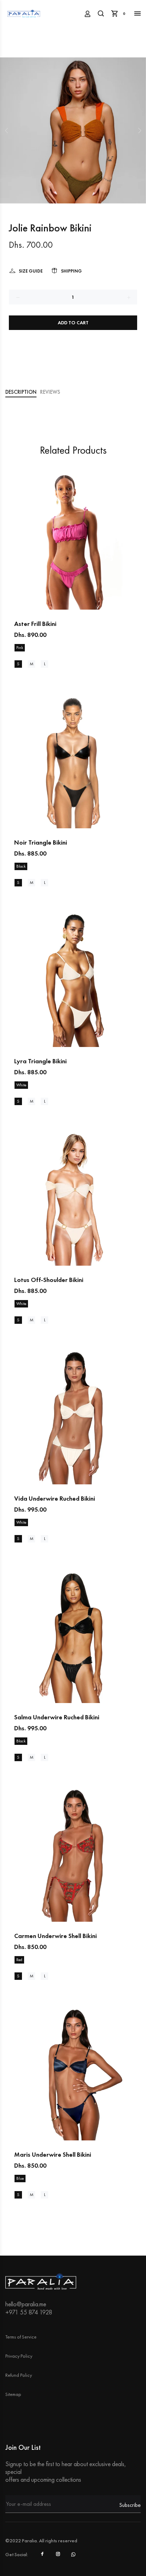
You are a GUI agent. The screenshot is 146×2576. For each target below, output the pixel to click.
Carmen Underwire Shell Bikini (55, 1936)
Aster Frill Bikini (35, 624)
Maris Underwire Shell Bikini (53, 2154)
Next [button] (139, 130)
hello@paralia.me (26, 2304)
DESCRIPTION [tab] (21, 392)
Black (21, 866)
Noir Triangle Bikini (41, 842)
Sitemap (13, 2394)
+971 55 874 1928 (29, 2312)
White (21, 1085)
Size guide (31, 271)
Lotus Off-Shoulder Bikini (49, 1280)
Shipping (71, 271)
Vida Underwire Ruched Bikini (55, 1498)
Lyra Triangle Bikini (40, 1061)
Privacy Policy (19, 2356)
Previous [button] (7, 130)
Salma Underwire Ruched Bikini (57, 1717)
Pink (20, 648)
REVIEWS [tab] (50, 392)
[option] (73, 130)
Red (19, 1960)
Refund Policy (19, 2375)
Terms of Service (21, 2337)
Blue (20, 2178)
